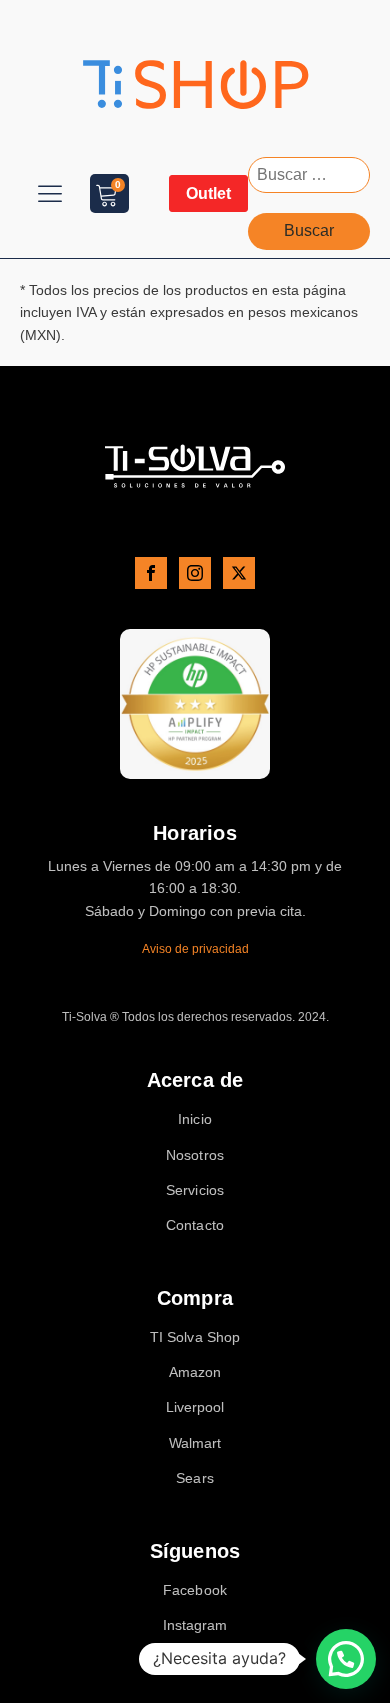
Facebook (195, 1590)
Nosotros (195, 1155)
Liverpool (195, 1407)
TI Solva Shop (195, 1337)
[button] (346, 1659)
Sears (195, 1478)
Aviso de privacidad (195, 949)
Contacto (195, 1225)
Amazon (195, 1372)
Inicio (195, 1119)
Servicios (195, 1190)
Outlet (208, 193)
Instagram (195, 1625)
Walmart (195, 1443)
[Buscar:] (309, 174)
